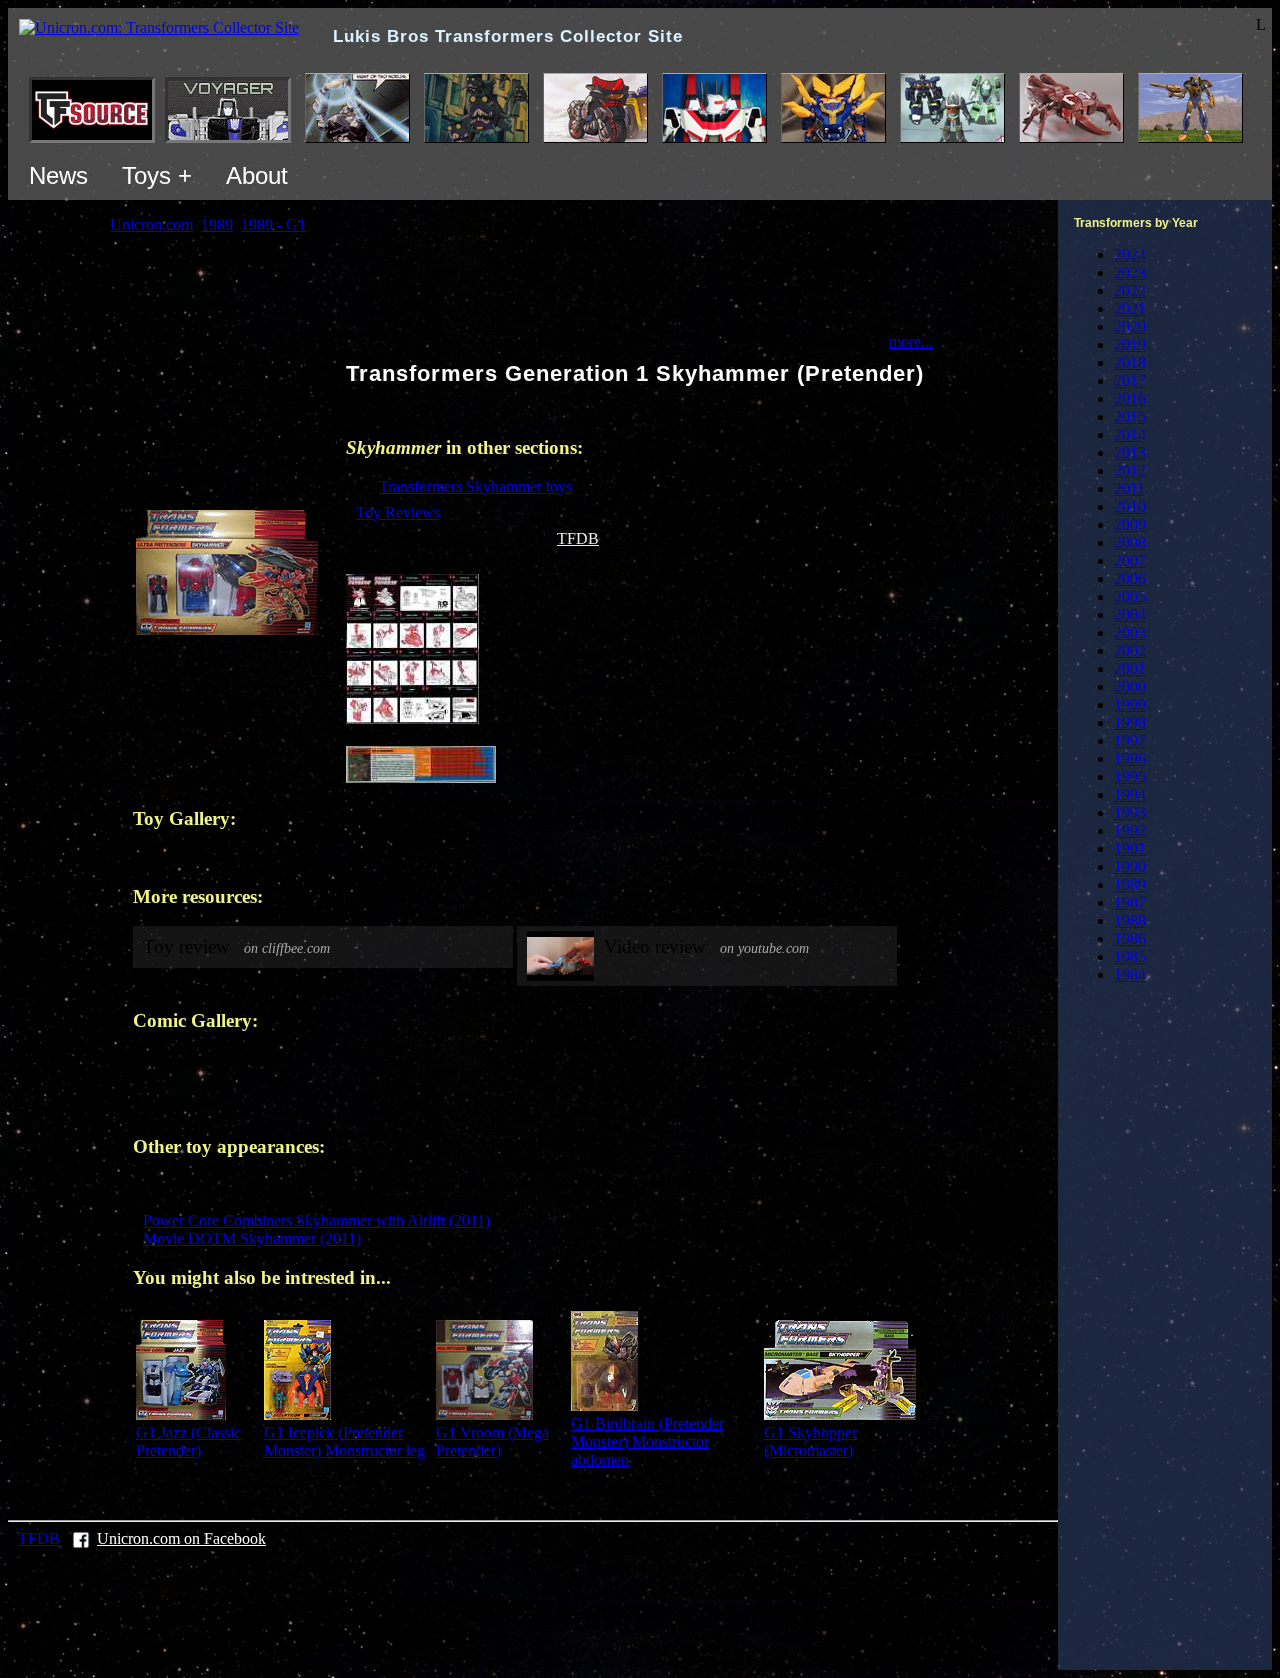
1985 (1130, 956)
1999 (1130, 704)
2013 (1130, 452)
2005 (1130, 596)
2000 (1130, 686)
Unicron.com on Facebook (181, 1538)
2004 (1130, 614)
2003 (1130, 632)
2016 (1130, 398)
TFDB (578, 538)
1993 (1130, 812)
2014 (1130, 434)
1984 (1130, 974)
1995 (1130, 776)
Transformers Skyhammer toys (475, 486)
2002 (1130, 650)
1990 (1130, 866)
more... (911, 341)
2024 (1130, 254)
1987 (1130, 902)
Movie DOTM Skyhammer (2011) (252, 1238)
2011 (1129, 488)
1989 (1130, 884)
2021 (1130, 308)
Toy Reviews (398, 512)
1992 (1130, 830)
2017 (1130, 380)
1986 (1130, 938)
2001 (1130, 668)
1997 (1130, 740)
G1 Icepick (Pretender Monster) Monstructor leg (344, 1441)
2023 (1130, 272)
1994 (1130, 794)
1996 (1130, 758)
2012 (1130, 470)
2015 (1130, 416)
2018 (1130, 362)
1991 (1130, 848)
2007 (1130, 560)
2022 (1130, 290)
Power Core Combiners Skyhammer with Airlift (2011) (316, 1220)
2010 (1130, 506)
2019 (1130, 344)
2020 (1130, 326)
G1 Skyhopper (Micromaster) (810, 1441)
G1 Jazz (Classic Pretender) (188, 1441)
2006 (1130, 578)
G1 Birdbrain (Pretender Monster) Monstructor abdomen (647, 1441)
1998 (1130, 722)
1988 (1130, 920)
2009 (1130, 524)
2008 (1130, 542)
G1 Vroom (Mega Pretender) (492, 1441)
